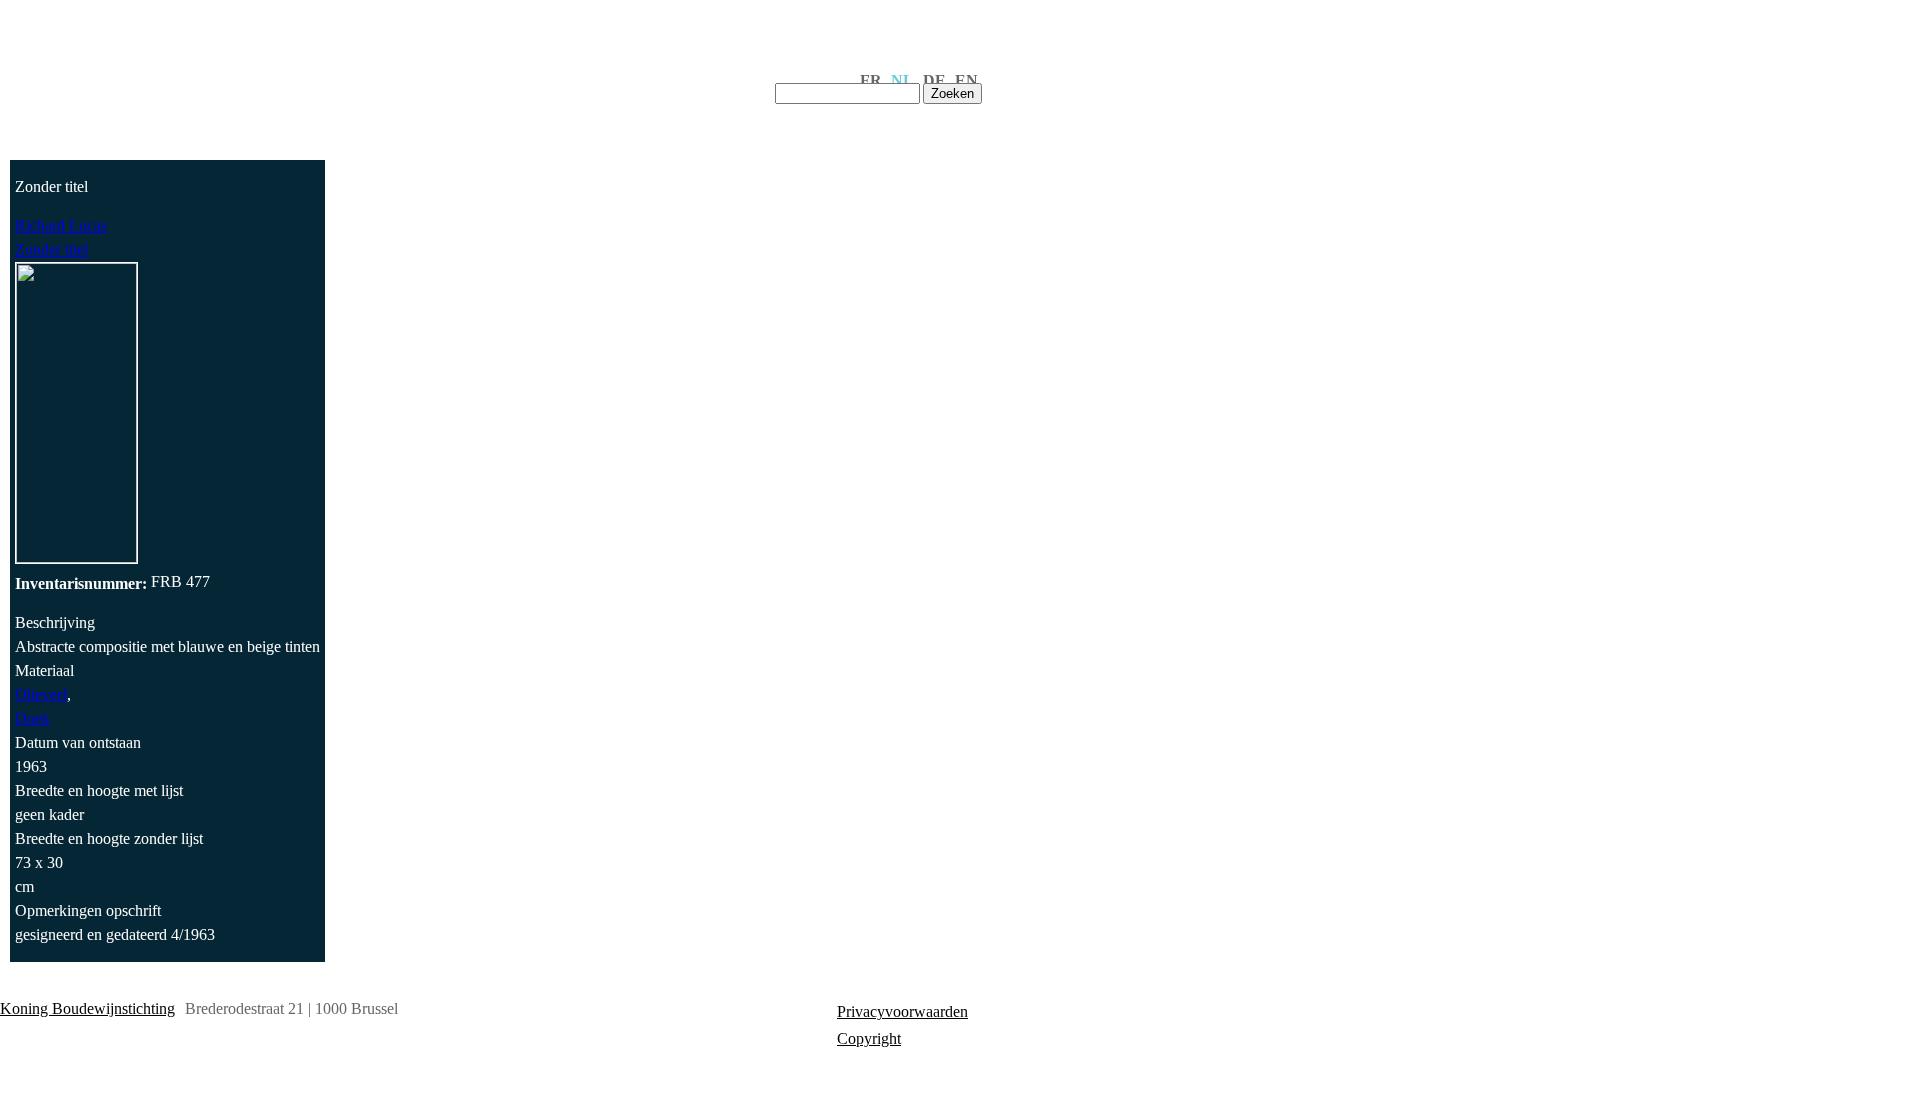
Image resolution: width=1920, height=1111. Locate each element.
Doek (32, 718)
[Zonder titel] (76, 557)
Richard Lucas (61, 225)
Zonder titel (51, 249)
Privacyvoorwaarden (902, 1011)
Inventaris (517, 87)
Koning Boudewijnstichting (87, 1008)
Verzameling (622, 87)
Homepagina (412, 87)
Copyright (869, 1038)
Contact (722, 87)
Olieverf (41, 694)
